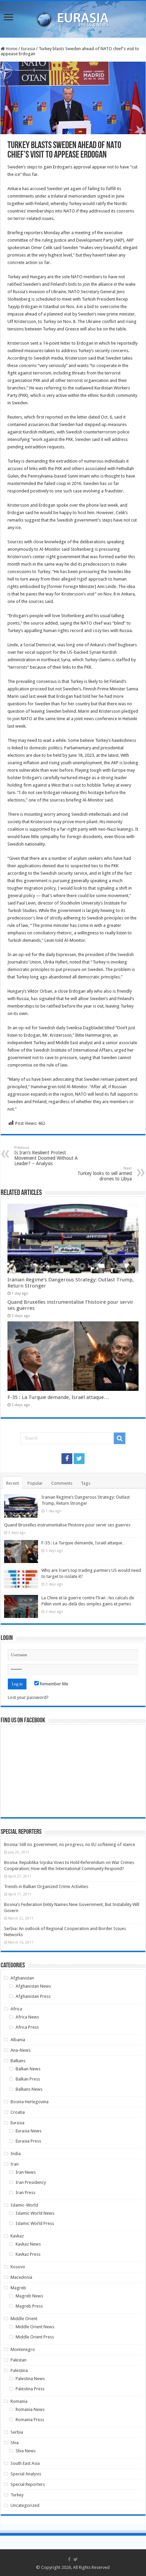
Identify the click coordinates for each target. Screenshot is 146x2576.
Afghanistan (22, 1978)
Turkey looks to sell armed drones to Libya (105, 1174)
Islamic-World (24, 2205)
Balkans (18, 2061)
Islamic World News (35, 2213)
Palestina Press (30, 2389)
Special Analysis (26, 2474)
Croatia (18, 2112)
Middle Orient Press (35, 2337)
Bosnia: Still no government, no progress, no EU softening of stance (70, 1844)
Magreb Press (29, 2306)
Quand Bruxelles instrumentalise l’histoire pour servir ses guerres (67, 1525)
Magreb (18, 2288)
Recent (13, 1483)
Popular (35, 1483)
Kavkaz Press (28, 2254)
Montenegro (23, 2349)
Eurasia (28, 49)
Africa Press (27, 2027)
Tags (86, 1483)
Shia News (26, 2451)
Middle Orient (24, 2319)
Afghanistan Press (33, 1996)
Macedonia (21, 2277)
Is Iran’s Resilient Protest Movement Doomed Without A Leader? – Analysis (46, 1156)
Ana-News (21, 2050)
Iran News (26, 2172)
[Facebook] (67, 1459)
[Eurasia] (73, 18)
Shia (15, 2443)
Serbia (17, 2432)
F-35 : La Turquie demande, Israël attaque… (58, 1397)
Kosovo (18, 2267)
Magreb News (29, 2296)
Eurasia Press (28, 2141)
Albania (18, 2040)
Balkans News (29, 2089)
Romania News (30, 2409)
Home (11, 49)
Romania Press (30, 2420)
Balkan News (28, 2069)
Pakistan (19, 2360)
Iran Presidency (31, 2182)
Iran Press (25, 2193)
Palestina (19, 2370)
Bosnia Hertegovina (30, 2102)
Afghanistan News (33, 1986)
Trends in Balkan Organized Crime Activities (46, 1887)
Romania (19, 2401)
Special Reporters (28, 2484)
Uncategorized (25, 2505)
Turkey (17, 2495)
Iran (15, 2164)
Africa (16, 2009)
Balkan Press (28, 2079)
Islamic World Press (35, 2223)
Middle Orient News (35, 2327)
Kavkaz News (28, 2244)
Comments (62, 1483)
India (16, 2154)
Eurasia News (29, 2131)
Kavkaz (17, 2236)
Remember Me (53, 1684)
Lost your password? (28, 1697)
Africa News (27, 2017)
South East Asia (25, 2463)
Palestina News (30, 2379)
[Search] (120, 1438)
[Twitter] (79, 1459)
